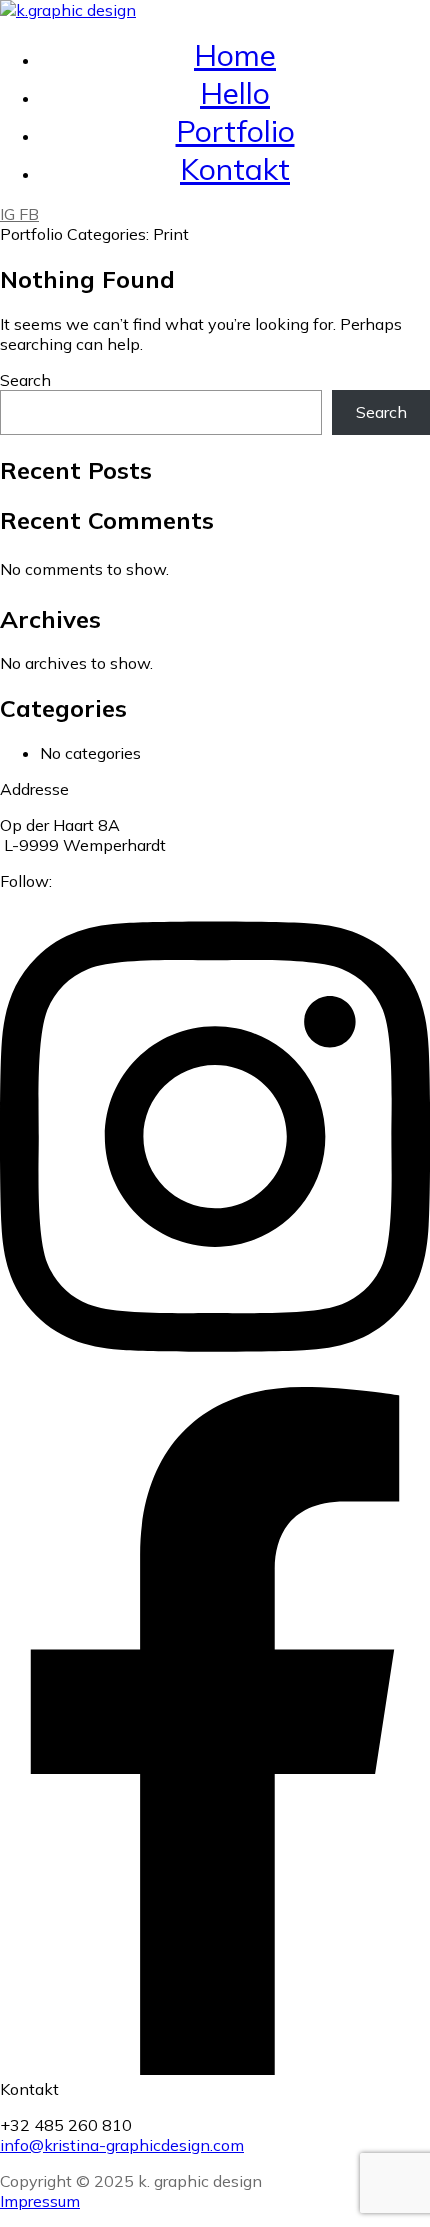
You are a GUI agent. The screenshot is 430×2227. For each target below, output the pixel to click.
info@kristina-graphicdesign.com (122, 2145)
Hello (235, 93)
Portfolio (235, 131)
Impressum (40, 2201)
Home (235, 55)
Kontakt (235, 169)
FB (29, 214)
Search (25, 380)
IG (9, 214)
